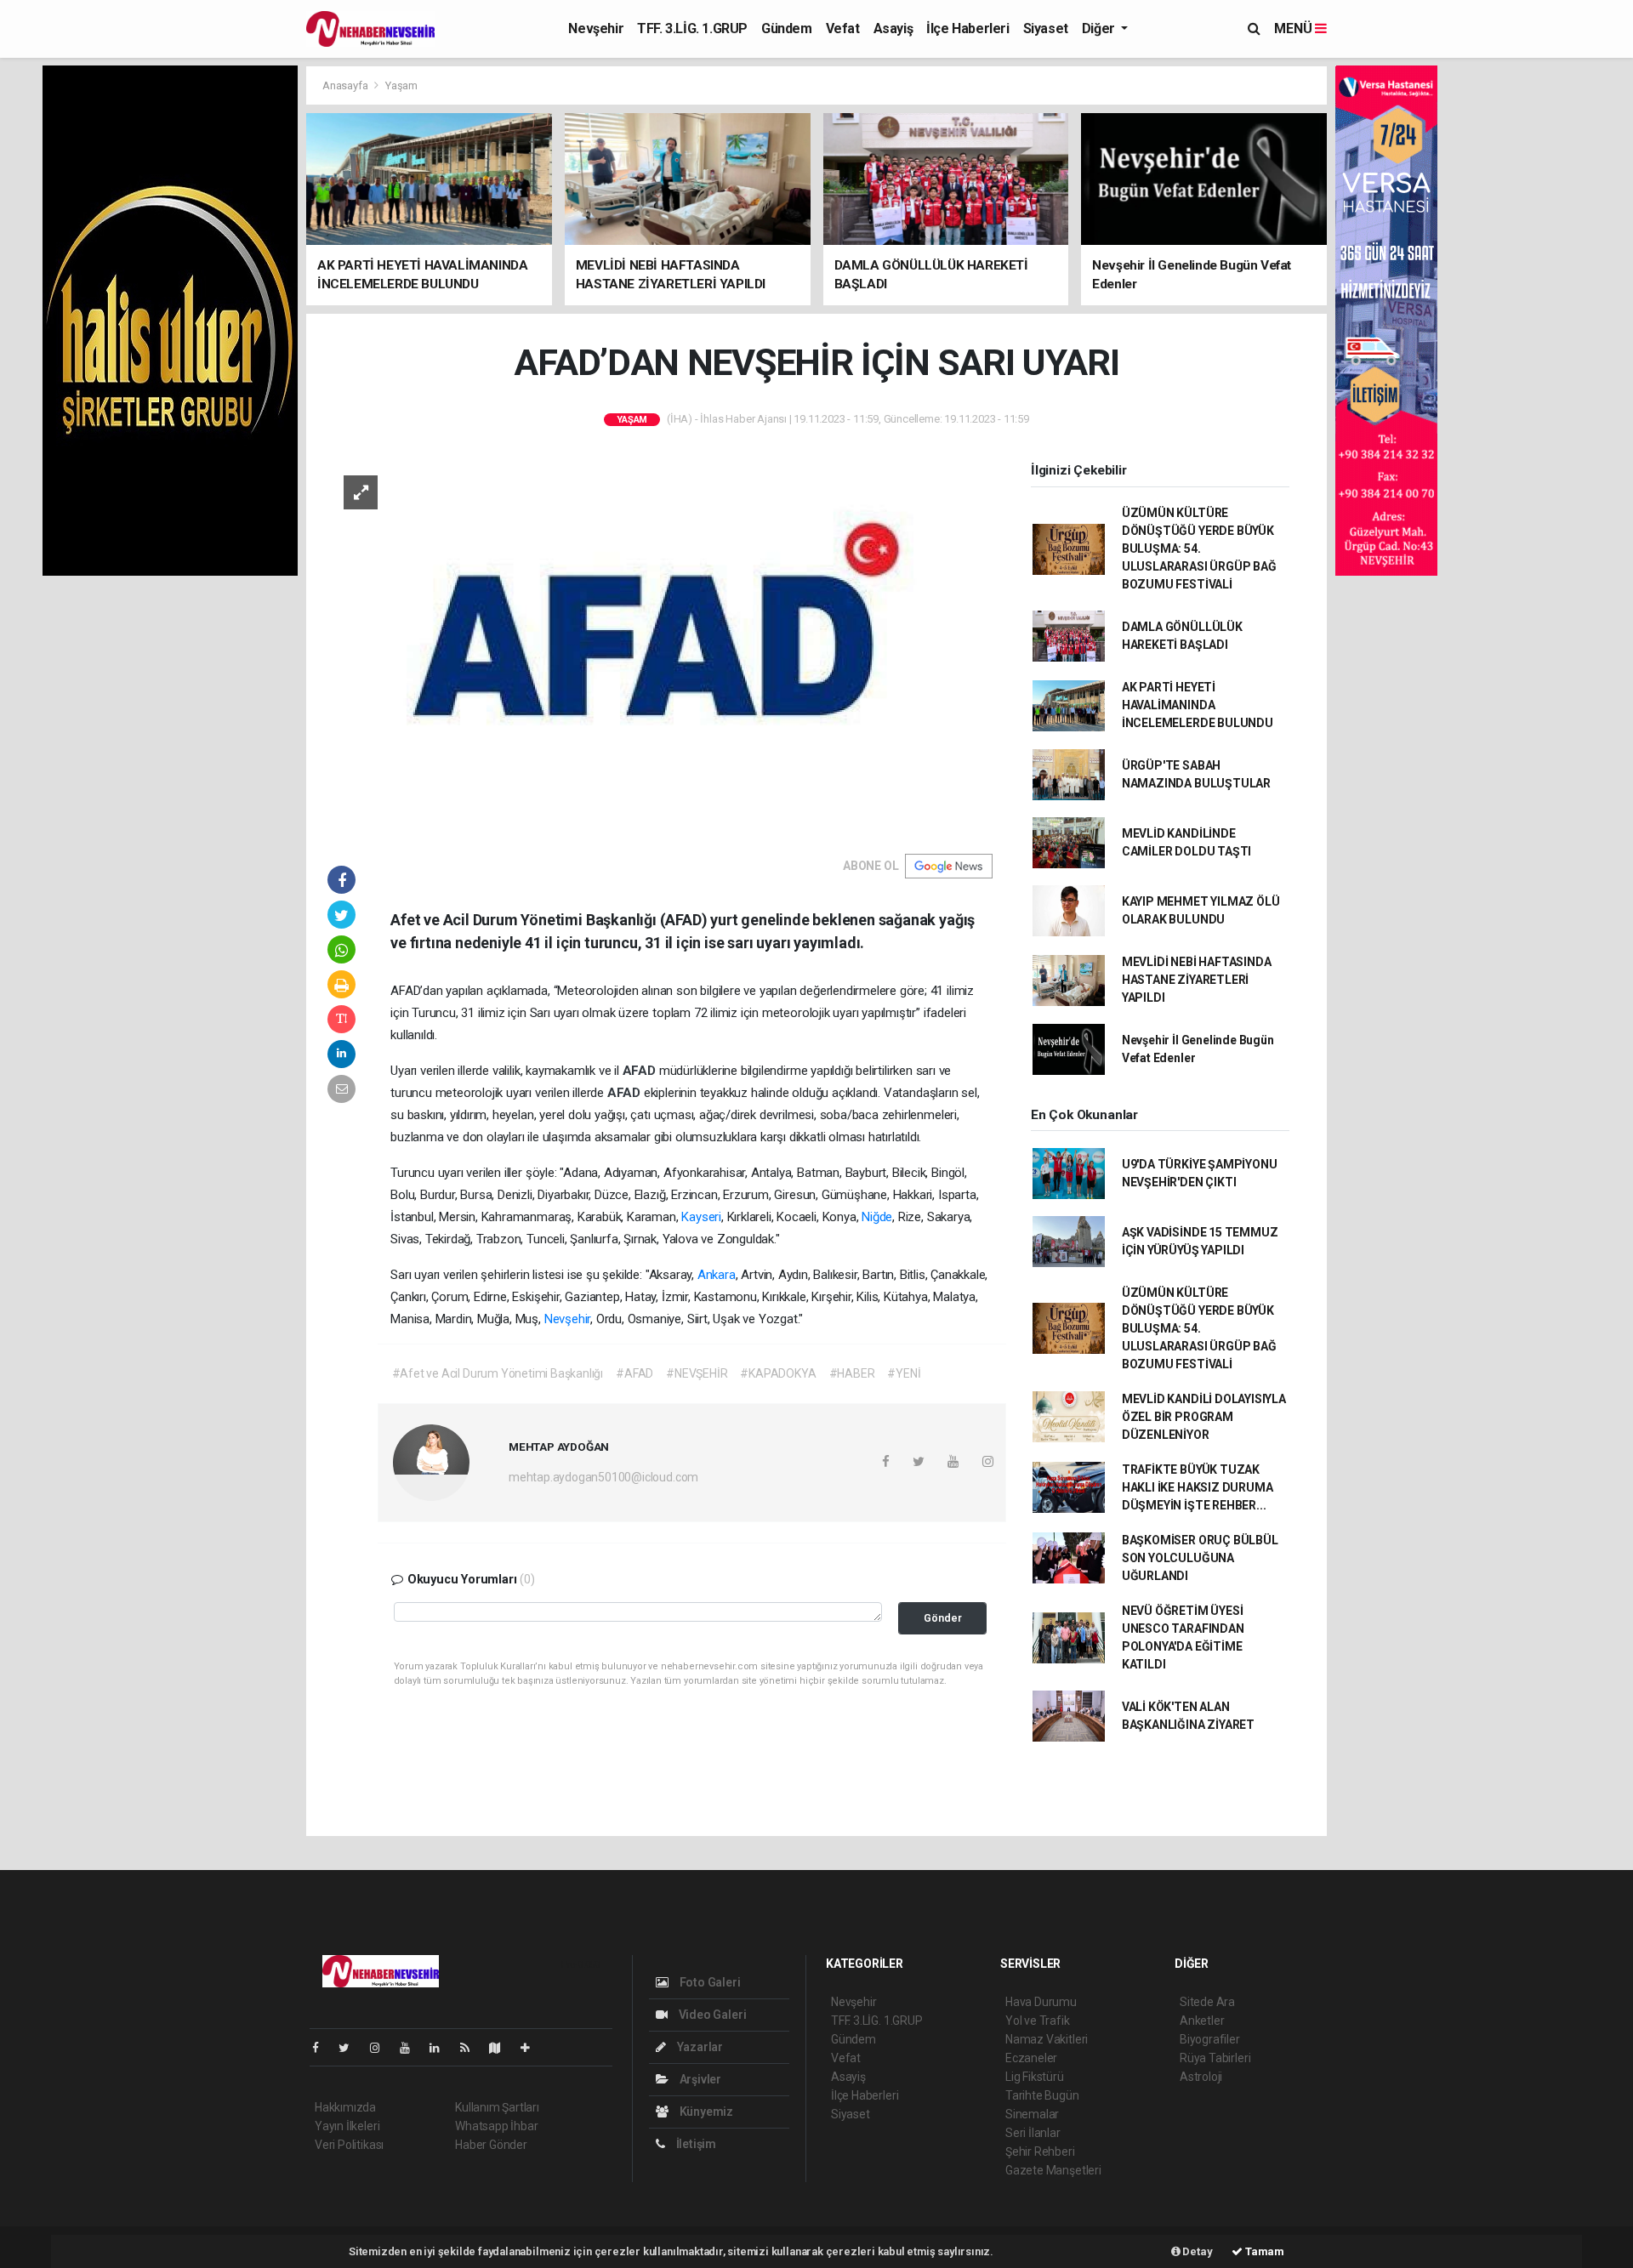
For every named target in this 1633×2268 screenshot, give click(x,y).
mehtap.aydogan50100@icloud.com (603, 1477)
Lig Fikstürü (1035, 2077)
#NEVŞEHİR (697, 1373)
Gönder (943, 1618)
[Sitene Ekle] (532, 2048)
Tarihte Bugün (1042, 2095)
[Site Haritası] (502, 2048)
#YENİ (904, 1373)
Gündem (787, 28)
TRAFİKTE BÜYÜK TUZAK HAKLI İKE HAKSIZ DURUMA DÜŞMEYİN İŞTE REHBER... (1198, 1487)
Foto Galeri (709, 1982)
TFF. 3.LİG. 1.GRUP (692, 28)
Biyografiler (1210, 2039)
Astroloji (1201, 2077)
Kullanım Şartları (497, 2107)
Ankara (717, 1275)
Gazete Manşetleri (1053, 2170)
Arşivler (699, 2079)
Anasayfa (346, 85)
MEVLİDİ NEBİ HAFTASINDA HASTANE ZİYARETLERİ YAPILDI (1197, 980)
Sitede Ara (1207, 2002)
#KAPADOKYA (778, 1373)
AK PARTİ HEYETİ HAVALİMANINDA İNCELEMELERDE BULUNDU (1198, 705)
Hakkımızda (345, 2107)
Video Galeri (711, 2015)
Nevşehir (596, 28)
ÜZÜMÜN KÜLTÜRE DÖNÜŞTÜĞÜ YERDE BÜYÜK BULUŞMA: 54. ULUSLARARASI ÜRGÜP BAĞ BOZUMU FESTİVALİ (1199, 549)
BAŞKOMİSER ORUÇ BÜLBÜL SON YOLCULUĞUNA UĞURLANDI (1200, 1558)
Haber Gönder (491, 2145)
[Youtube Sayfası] (412, 2048)
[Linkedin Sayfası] (441, 2048)
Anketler (1202, 2021)
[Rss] (472, 2048)
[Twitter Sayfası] (351, 2048)
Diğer (1100, 28)
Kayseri (701, 1217)
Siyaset (1046, 28)
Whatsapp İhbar (496, 2126)
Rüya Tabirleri (1215, 2058)
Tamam (1263, 2251)
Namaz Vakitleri (1047, 2039)
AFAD (641, 1071)
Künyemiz (705, 2112)
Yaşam (401, 85)
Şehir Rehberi (1040, 2151)
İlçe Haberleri (967, 28)
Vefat (843, 28)
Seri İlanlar (1033, 2133)
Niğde (877, 1217)
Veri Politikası (349, 2145)
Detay (1197, 2251)
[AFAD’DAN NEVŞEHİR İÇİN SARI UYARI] (660, 645)
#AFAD (634, 1373)
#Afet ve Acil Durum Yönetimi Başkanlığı (498, 1373)
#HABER (852, 1373)
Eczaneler (1031, 2058)
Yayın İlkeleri (347, 2126)
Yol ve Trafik (1038, 2021)
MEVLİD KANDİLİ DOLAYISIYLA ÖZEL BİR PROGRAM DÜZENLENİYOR (1204, 1417)
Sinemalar (1032, 2114)
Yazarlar (699, 2047)
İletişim (695, 2144)
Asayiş (893, 28)
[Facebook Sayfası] (322, 2048)
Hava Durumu (1041, 2002)
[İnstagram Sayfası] (382, 2048)
